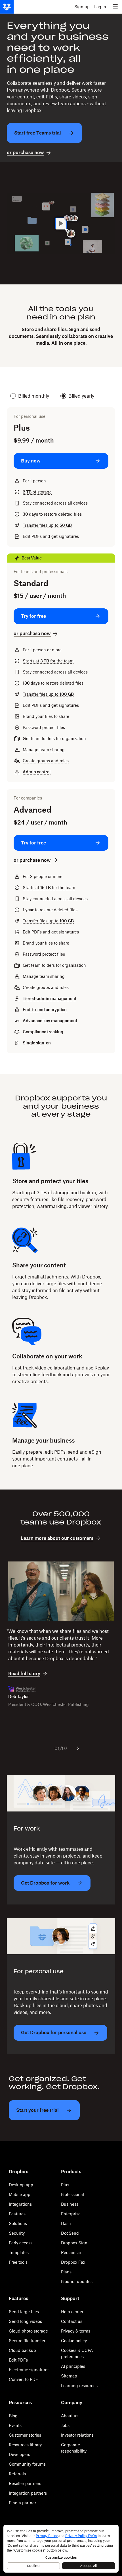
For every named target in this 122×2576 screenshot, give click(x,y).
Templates (19, 2252)
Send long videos (25, 2321)
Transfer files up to (47, 525)
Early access (21, 2243)
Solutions (18, 2223)
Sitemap (69, 2376)
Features (17, 2214)
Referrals (17, 2474)
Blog (13, 2416)
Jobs (65, 2425)
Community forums (27, 2464)
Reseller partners (25, 2483)
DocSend (70, 2233)
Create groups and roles (46, 761)
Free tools (18, 2262)
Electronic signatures (29, 2370)
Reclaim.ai (71, 2252)
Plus (65, 2185)
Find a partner (22, 2503)
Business (70, 2204)
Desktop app (21, 2185)
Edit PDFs (18, 2360)
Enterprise (71, 2214)
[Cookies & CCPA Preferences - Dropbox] (61, 2549)
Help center (72, 2312)
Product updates (77, 2281)
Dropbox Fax (73, 2262)
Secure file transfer (27, 2341)
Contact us (72, 2321)
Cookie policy (74, 2341)
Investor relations (77, 2435)
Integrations (20, 2204)
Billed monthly (34, 396)
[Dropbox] (7, 7)
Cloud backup (22, 2350)
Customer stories (25, 2435)
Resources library (25, 2445)
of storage (37, 492)
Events (15, 2425)
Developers (19, 2454)
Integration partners (28, 2493)
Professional (72, 2194)
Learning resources (79, 2386)
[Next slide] (78, 1748)
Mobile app (20, 2194)
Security (17, 2233)
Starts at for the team (48, 661)
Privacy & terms (76, 2331)
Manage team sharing (44, 750)
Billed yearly (81, 396)
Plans (66, 2272)
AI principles (73, 2366)
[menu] (115, 7)
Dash (66, 2223)
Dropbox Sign (74, 2243)
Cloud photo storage (28, 2331)
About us (70, 2416)
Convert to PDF (23, 2379)
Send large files (24, 2312)
